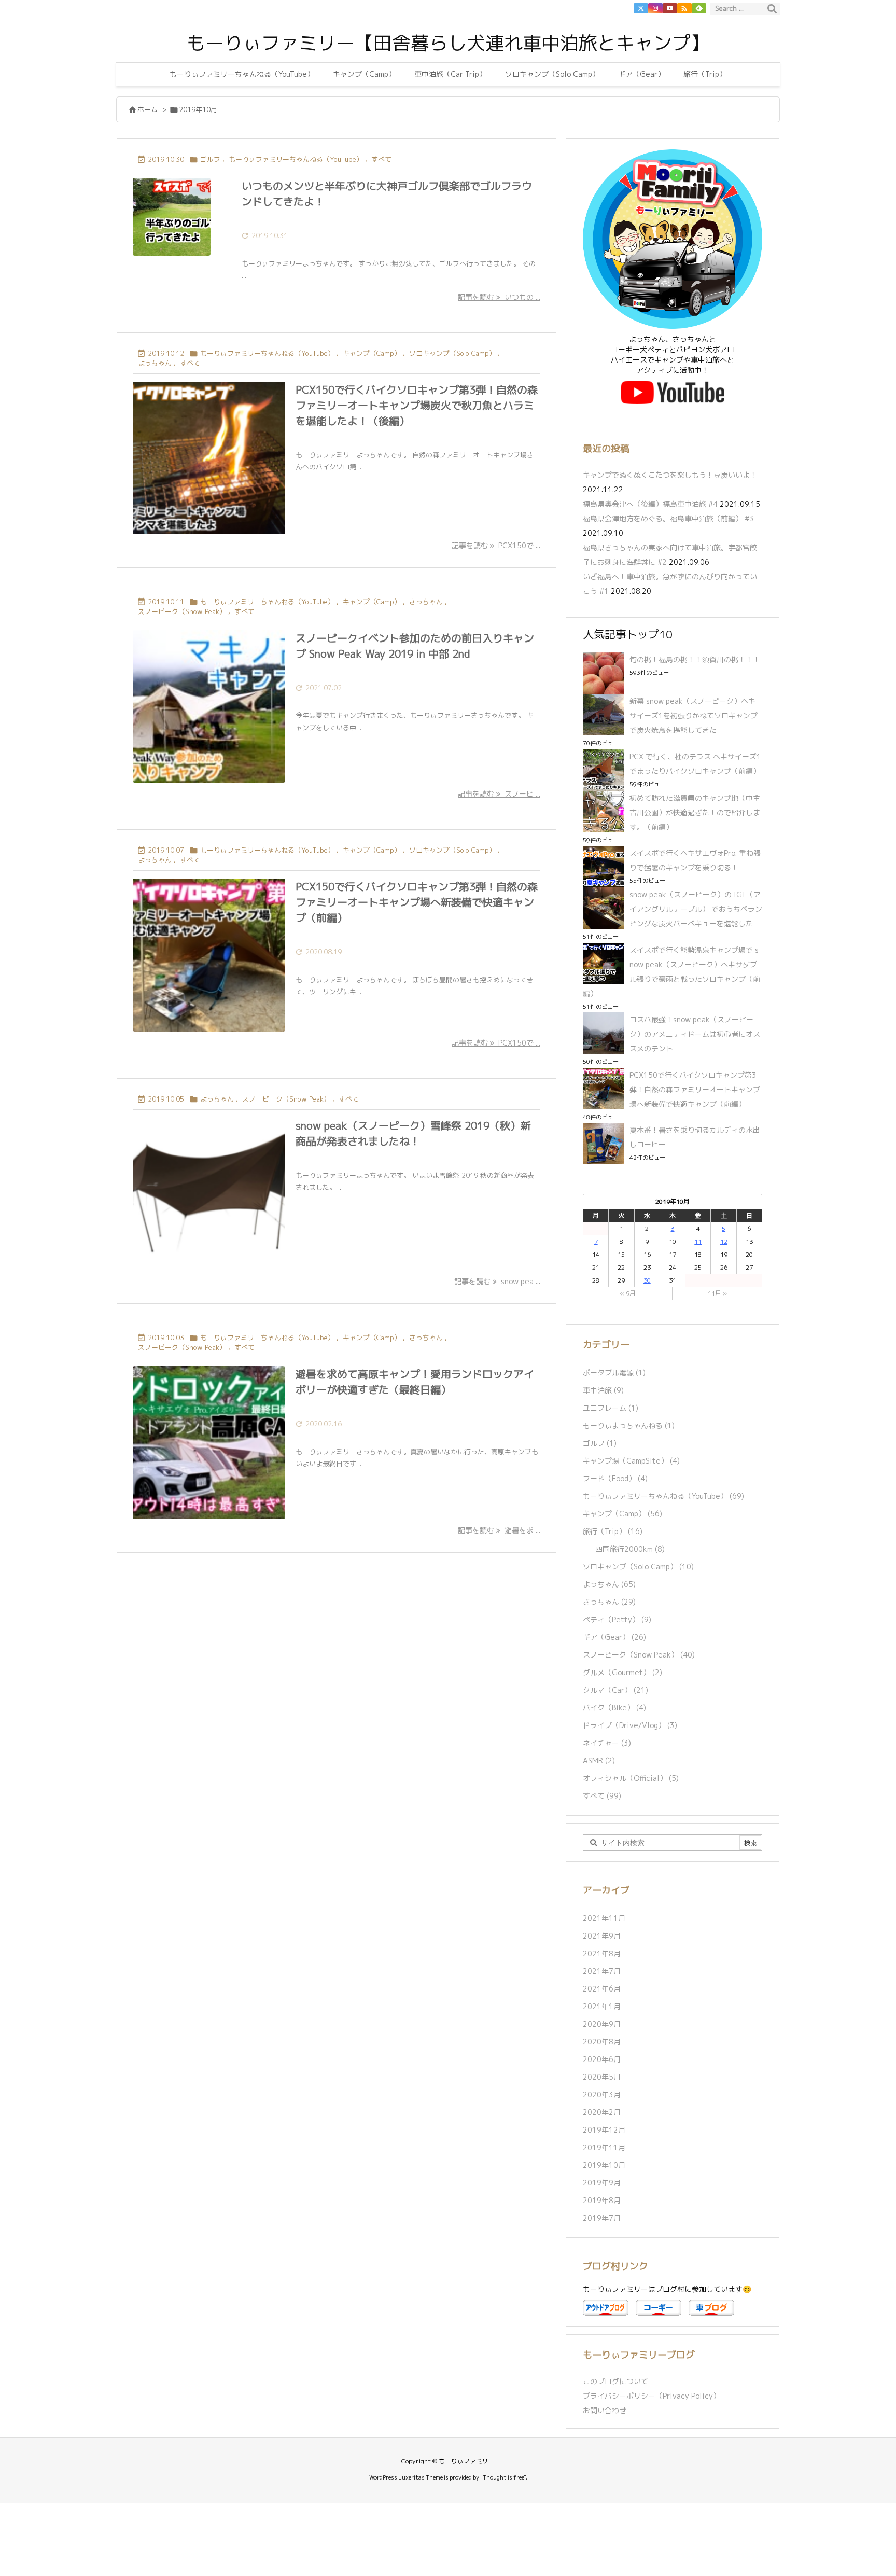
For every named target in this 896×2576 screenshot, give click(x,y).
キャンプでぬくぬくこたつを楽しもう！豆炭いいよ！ (670, 475)
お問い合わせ (605, 2410)
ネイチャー (607, 1743)
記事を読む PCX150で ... (496, 545)
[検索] (772, 9)
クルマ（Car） (615, 1690)
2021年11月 (604, 1918)
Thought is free (503, 2477)
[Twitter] (641, 8)
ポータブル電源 (614, 1373)
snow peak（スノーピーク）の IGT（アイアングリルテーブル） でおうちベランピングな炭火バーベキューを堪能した (696, 909)
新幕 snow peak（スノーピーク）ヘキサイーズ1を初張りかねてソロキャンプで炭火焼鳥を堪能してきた (694, 715)
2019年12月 (604, 2130)
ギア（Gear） (614, 1637)
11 (698, 1241)
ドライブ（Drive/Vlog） (630, 1725)
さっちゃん (426, 602)
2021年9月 (602, 1936)
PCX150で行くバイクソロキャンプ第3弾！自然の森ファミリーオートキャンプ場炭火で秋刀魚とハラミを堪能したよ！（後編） (417, 405)
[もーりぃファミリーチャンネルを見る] (673, 392)
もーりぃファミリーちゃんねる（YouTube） (296, 159)
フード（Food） (615, 1478)
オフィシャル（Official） (631, 1778)
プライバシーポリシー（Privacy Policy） (652, 2396)
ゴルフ (210, 159)
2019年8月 (602, 2200)
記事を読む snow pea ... (497, 1281)
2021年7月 (602, 1971)
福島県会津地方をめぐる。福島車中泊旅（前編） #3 (668, 518)
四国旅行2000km (630, 1549)
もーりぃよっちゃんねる (629, 1425)
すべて (381, 159)
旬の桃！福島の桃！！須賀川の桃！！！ (695, 659)
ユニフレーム (611, 1408)
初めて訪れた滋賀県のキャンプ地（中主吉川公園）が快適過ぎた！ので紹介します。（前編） (695, 812)
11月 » (717, 1293)
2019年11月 (604, 2147)
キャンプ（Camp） (372, 353)
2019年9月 (602, 2183)
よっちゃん (155, 363)
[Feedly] (699, 8)
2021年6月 (602, 1989)
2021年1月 (602, 2006)
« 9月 (628, 1293)
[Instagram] (655, 8)
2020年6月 (602, 2059)
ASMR (599, 1760)
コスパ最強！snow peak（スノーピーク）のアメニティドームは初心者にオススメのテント (695, 1034)
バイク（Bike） (614, 1708)
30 (647, 1280)
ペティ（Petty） (617, 1619)
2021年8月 (602, 1953)
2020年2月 (602, 2112)
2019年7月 (602, 2218)
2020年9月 (602, 2024)
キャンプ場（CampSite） (631, 1461)
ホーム (148, 109)
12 (724, 1241)
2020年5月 (602, 2077)
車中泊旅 (603, 1390)
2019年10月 (604, 2165)
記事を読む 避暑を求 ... (499, 1530)
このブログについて (615, 2381)
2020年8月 (602, 2042)
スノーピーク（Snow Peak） (182, 611)
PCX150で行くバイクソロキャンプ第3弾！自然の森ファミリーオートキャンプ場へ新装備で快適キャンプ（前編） (417, 902)
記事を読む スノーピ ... (499, 794)
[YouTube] (670, 8)
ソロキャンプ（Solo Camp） (452, 353)
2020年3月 (602, 2094)
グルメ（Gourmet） (622, 1672)
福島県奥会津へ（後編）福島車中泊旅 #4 (650, 504)
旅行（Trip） (613, 1531)
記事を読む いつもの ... (499, 297)
